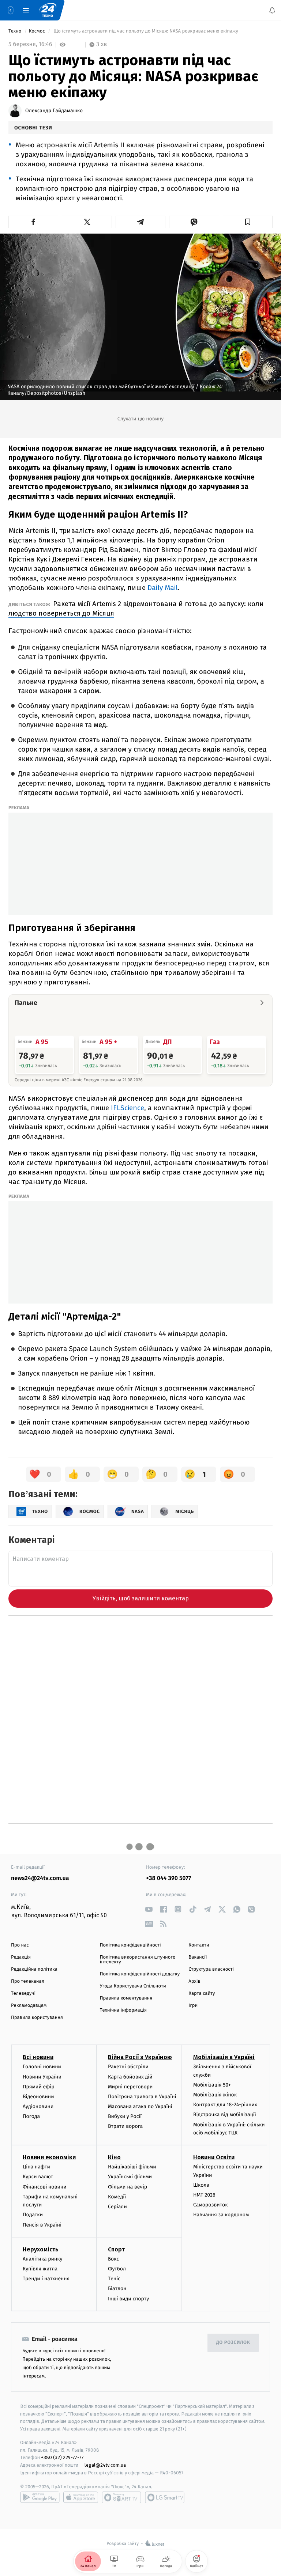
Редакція (21, 1957)
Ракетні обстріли (128, 2067)
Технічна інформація (123, 2010)
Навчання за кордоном (221, 2215)
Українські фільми (130, 2177)
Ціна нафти (36, 2167)
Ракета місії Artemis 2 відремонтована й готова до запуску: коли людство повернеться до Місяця (136, 608)
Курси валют (38, 2177)
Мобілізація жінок (215, 2095)
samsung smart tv (165, 2497)
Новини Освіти (214, 2157)
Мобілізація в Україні (224, 2057)
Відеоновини (38, 2097)
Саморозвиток (211, 2205)
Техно (16, 31)
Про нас (20, 1945)
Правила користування (37, 2018)
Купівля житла (40, 2269)
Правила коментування (126, 1998)
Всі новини (38, 2057)
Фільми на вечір (128, 2187)
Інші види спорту (128, 2299)
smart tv (121, 2497)
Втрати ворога (125, 2126)
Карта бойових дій (130, 2077)
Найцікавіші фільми (132, 2167)
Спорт (116, 2249)
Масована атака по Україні (140, 2106)
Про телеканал (28, 1981)
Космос (38, 31)
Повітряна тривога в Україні (142, 2097)
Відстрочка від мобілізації (225, 2114)
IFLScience (128, 1108)
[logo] (48, 10)
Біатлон (117, 2288)
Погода (31, 2116)
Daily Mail (163, 588)
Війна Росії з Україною (140, 2057)
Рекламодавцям (29, 2006)
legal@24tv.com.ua (105, 2465)
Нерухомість (41, 2249)
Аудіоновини (38, 2106)
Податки (33, 2215)
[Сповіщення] (272, 10)
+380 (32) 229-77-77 (62, 2457)
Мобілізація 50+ (212, 2085)
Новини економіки (49, 2157)
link (149, 1909)
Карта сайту (202, 1994)
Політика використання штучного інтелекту (138, 1960)
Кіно (114, 2157)
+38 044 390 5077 (168, 1878)
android (40, 2497)
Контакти (199, 1945)
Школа (201, 2185)
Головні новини (42, 2067)
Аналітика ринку (42, 2259)
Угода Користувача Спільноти (133, 1986)
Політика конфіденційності (130, 1945)
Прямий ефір (39, 2087)
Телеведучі (23, 1994)
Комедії (117, 2197)
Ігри (193, 2006)
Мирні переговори (130, 2087)
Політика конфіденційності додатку (140, 1974)
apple (81, 2497)
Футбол (117, 2269)
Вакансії (198, 1957)
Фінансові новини (45, 2187)
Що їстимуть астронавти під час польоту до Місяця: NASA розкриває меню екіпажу (146, 31)
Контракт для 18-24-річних (225, 2105)
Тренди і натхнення (46, 2279)
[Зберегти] (248, 222)
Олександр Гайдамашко (54, 111)
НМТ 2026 (204, 2195)
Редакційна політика (34, 1969)
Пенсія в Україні (42, 2225)
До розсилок (233, 2343)
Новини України (42, 2077)
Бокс (113, 2259)
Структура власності (211, 1969)
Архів (194, 1981)
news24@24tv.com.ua (40, 1878)
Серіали (117, 2207)
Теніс (114, 2279)
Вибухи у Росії (125, 2116)
